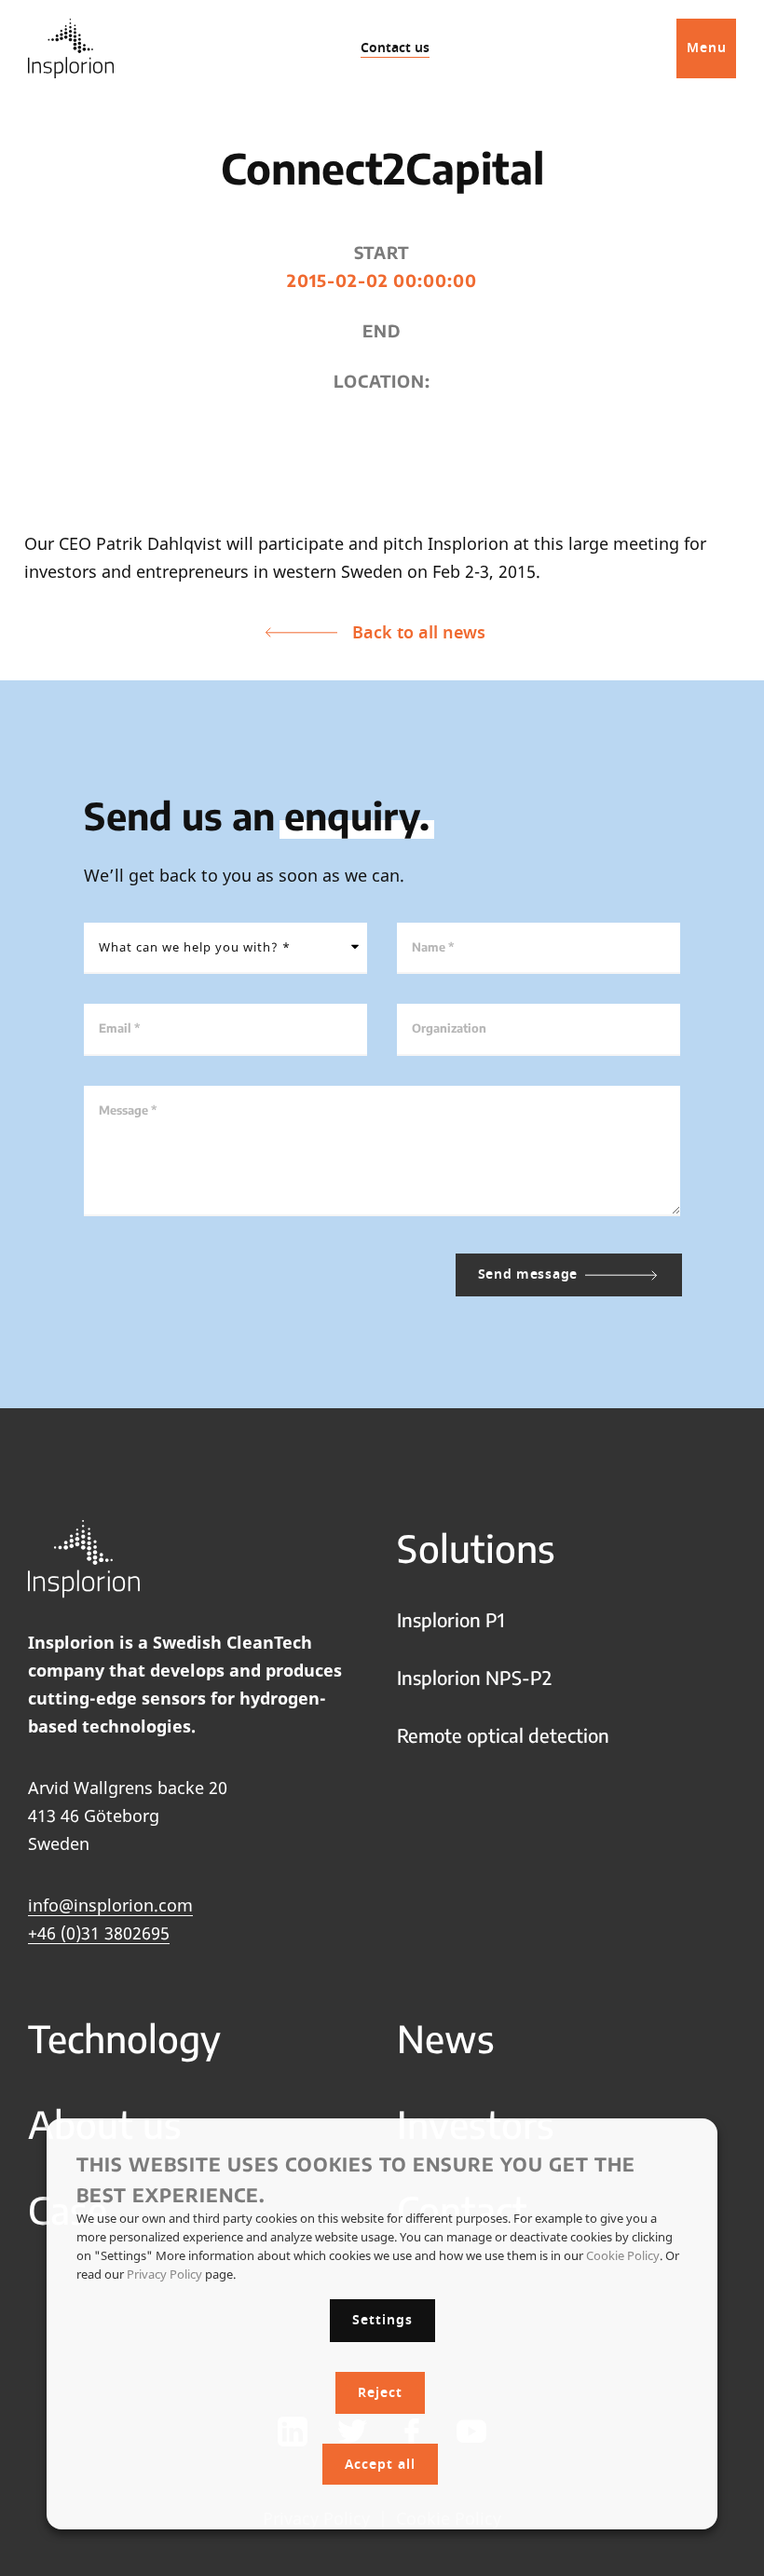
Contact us (395, 48)
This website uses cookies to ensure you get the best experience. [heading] (356, 2179)
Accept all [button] (380, 2465)
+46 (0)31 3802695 (99, 1933)
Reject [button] (380, 2393)
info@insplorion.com (110, 1905)
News (446, 2038)
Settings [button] (382, 2320)
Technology (124, 2038)
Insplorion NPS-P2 (474, 1677)
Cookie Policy (623, 2255)
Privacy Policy (164, 2274)
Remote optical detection (503, 1735)
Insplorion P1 (451, 1619)
